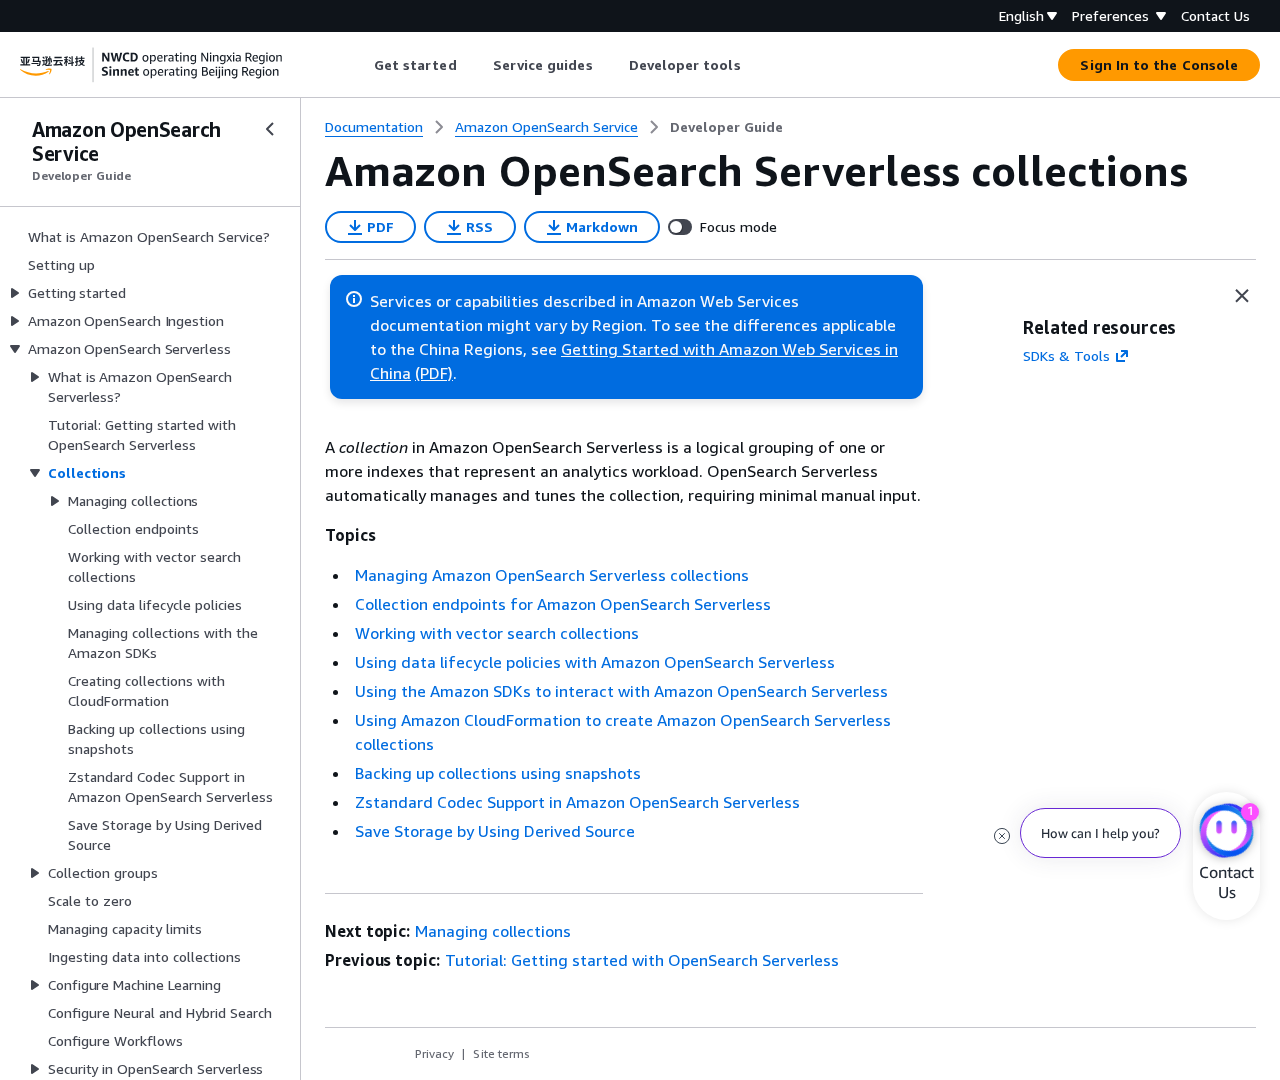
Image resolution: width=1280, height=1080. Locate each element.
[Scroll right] (755, 65)
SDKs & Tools (1066, 355)
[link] (726, 127)
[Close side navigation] (270, 129)
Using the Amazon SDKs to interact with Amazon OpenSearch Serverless (621, 691)
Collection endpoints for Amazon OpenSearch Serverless (563, 604)
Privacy (434, 1053)
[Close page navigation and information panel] (1242, 296)
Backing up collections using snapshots (498, 773)
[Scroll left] (358, 65)
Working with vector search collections (497, 633)
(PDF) (434, 373)
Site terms (501, 1053)
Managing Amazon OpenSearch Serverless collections (552, 575)
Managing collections (493, 931)
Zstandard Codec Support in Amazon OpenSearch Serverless (577, 802)
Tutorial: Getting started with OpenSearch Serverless (642, 960)
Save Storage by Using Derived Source (495, 831)
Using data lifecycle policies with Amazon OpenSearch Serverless (595, 662)
